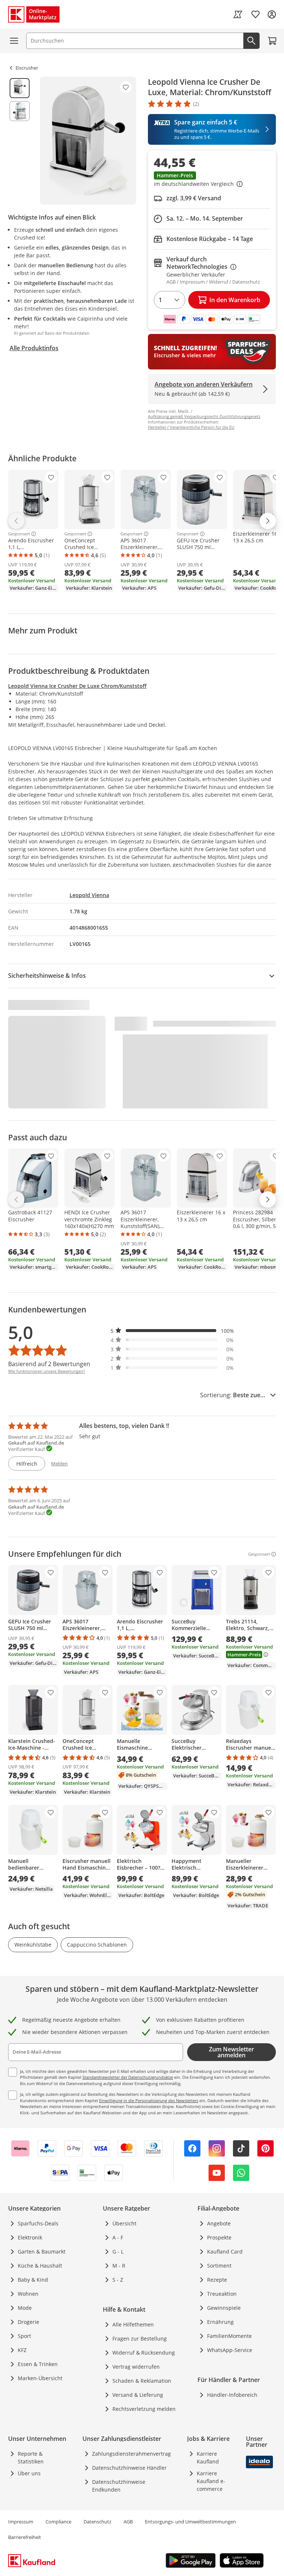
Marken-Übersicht (40, 2378)
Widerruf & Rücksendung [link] (144, 2353)
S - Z (118, 2280)
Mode (25, 2308)
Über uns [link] (29, 2473)
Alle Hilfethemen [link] (133, 2324)
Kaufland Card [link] (225, 2252)
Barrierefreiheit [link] (25, 2537)
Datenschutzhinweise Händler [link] (129, 2468)
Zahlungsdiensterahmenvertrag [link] (131, 2454)
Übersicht (124, 2223)
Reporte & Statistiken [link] (31, 2458)
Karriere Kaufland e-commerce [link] (211, 2481)
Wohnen (28, 2294)
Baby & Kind (33, 2280)
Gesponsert (19, 534)
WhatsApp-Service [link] (230, 2350)
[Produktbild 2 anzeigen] (20, 111)
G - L (118, 2252)
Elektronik (30, 2237)
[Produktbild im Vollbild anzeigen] (88, 141)
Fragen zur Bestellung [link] (140, 2339)
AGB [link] (128, 2522)
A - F (118, 2237)
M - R (119, 2266)
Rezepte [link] (217, 2280)
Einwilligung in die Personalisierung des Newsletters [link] (149, 2100)
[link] (238, 14)
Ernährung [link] (220, 2322)
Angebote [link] (219, 2223)
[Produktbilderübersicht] (20, 141)
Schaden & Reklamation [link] (142, 2381)
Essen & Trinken (38, 2364)
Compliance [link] (58, 2522)
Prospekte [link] (219, 2237)
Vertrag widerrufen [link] (136, 2367)
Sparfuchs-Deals (38, 2223)
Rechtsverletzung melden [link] (144, 2409)
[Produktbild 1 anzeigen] (20, 88)
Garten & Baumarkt (42, 2252)
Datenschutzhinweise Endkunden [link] (119, 2486)
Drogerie (28, 2322)
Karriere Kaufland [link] (208, 2458)
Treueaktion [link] (222, 2294)
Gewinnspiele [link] (224, 2308)
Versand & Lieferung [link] (138, 2395)
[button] (212, 180)
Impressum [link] (21, 2522)
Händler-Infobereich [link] (232, 2395)
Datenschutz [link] (97, 2522)
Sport (24, 2336)
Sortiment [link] (219, 2266)
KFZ (22, 2350)
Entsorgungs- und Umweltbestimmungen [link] (190, 2522)
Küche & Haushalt (40, 2266)
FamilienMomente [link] (229, 2336)
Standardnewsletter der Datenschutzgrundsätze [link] (128, 2077)
